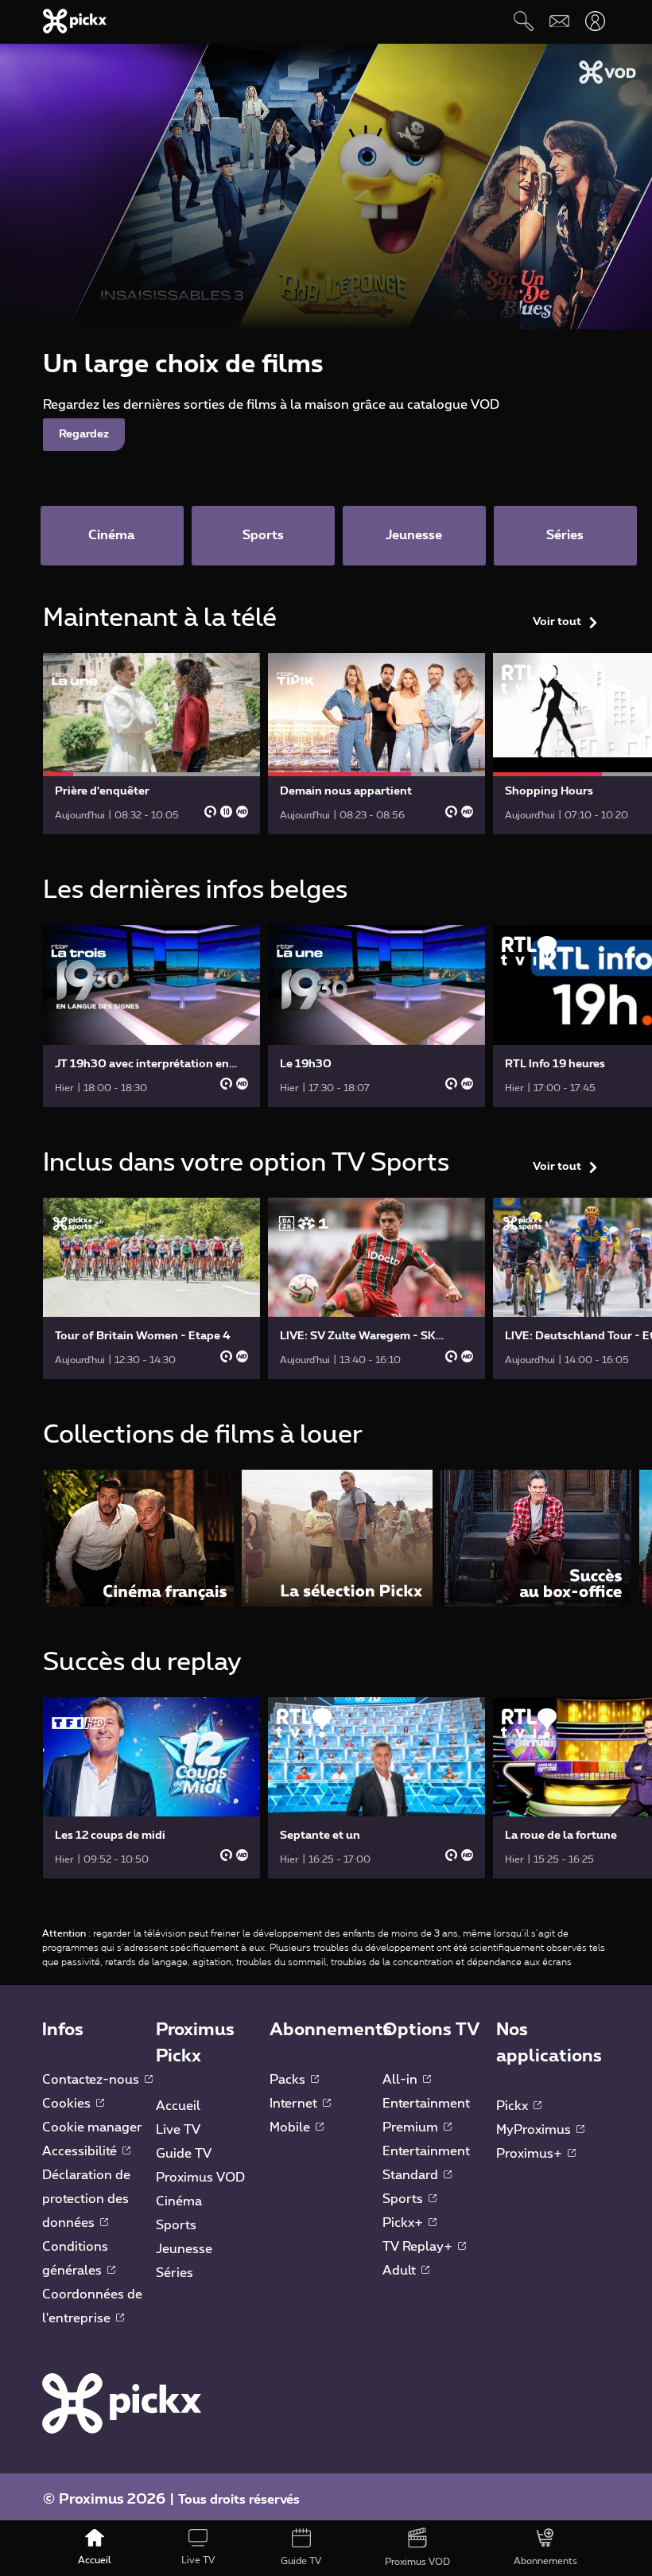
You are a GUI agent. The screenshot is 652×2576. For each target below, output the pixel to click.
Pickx (514, 2106)
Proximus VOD (200, 2178)
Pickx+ (404, 2223)
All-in (402, 2080)
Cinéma (179, 2201)
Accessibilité (81, 2151)
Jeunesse (184, 2249)
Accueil (178, 2106)
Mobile (291, 2127)
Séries (175, 2273)
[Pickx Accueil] (122, 2403)
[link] (151, 744)
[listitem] (138, 1538)
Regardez (84, 434)
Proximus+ (531, 2154)
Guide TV (184, 2154)
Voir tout (557, 622)
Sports (176, 2225)
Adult (401, 2271)
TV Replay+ (419, 2247)
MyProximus (535, 2130)
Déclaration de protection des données (86, 2199)
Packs (289, 2080)
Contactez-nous (92, 2080)
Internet (295, 2104)
